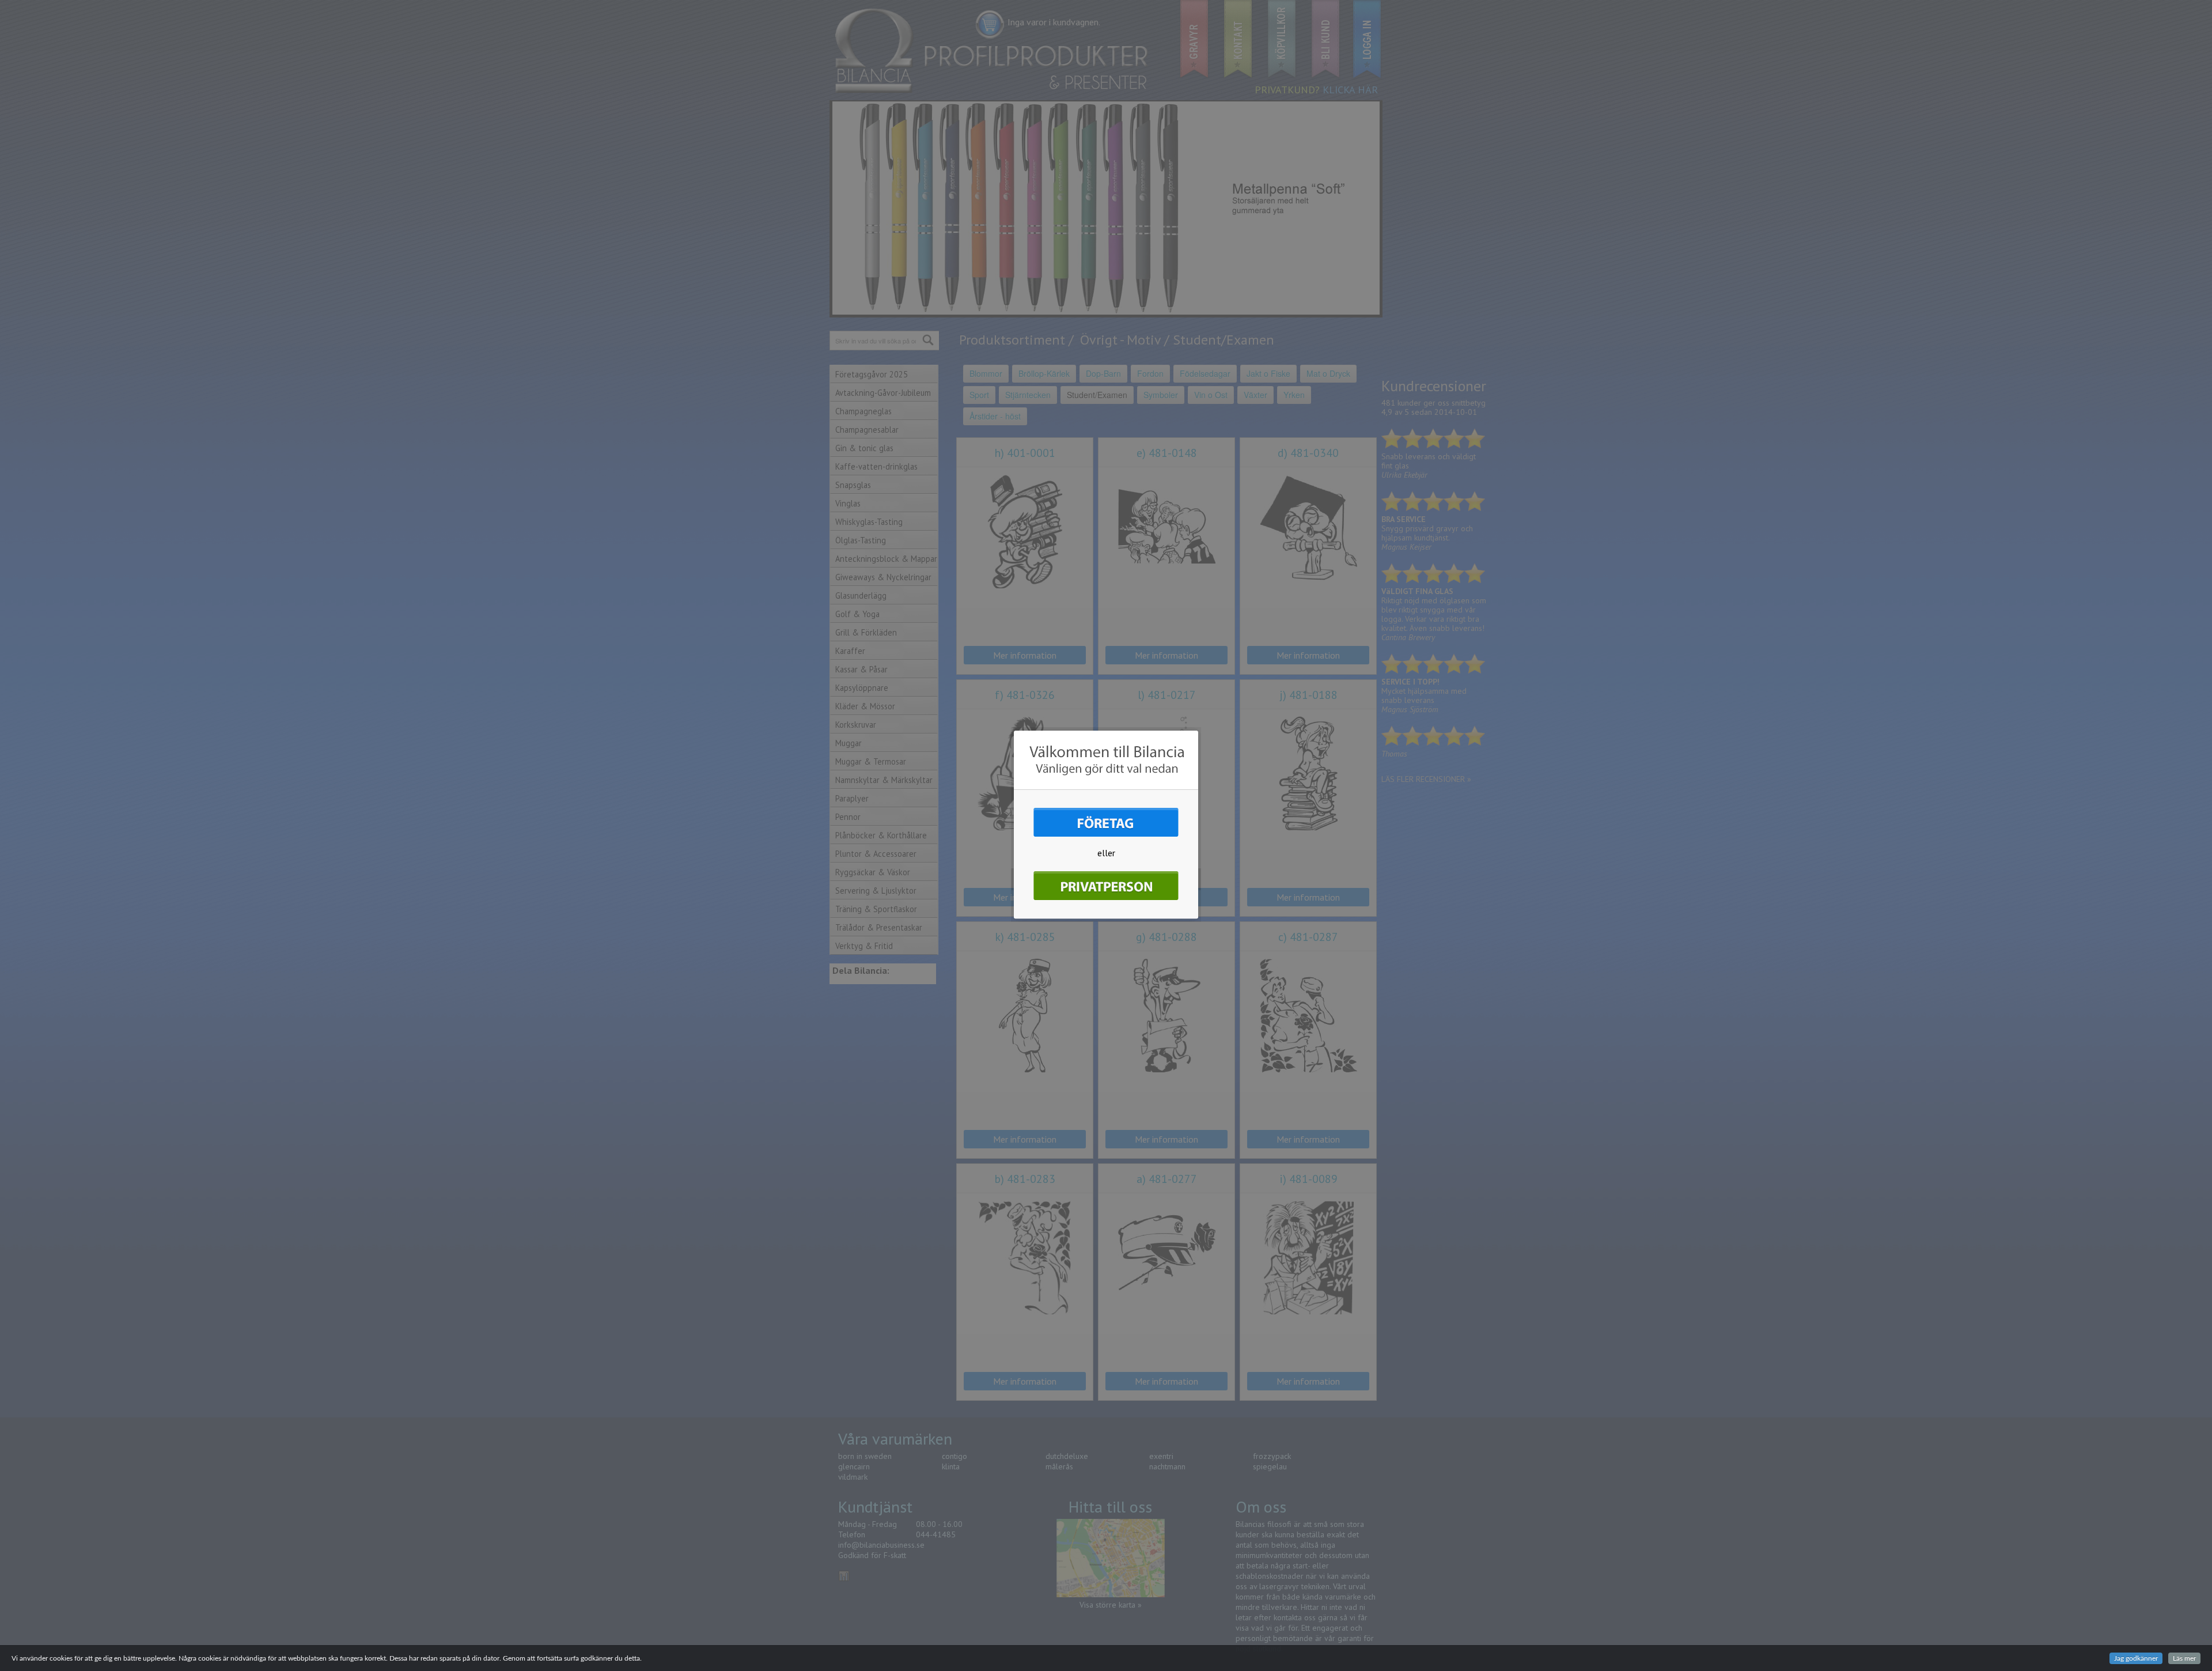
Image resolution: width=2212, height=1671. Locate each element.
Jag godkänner (2136, 1658)
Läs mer (2184, 1658)
